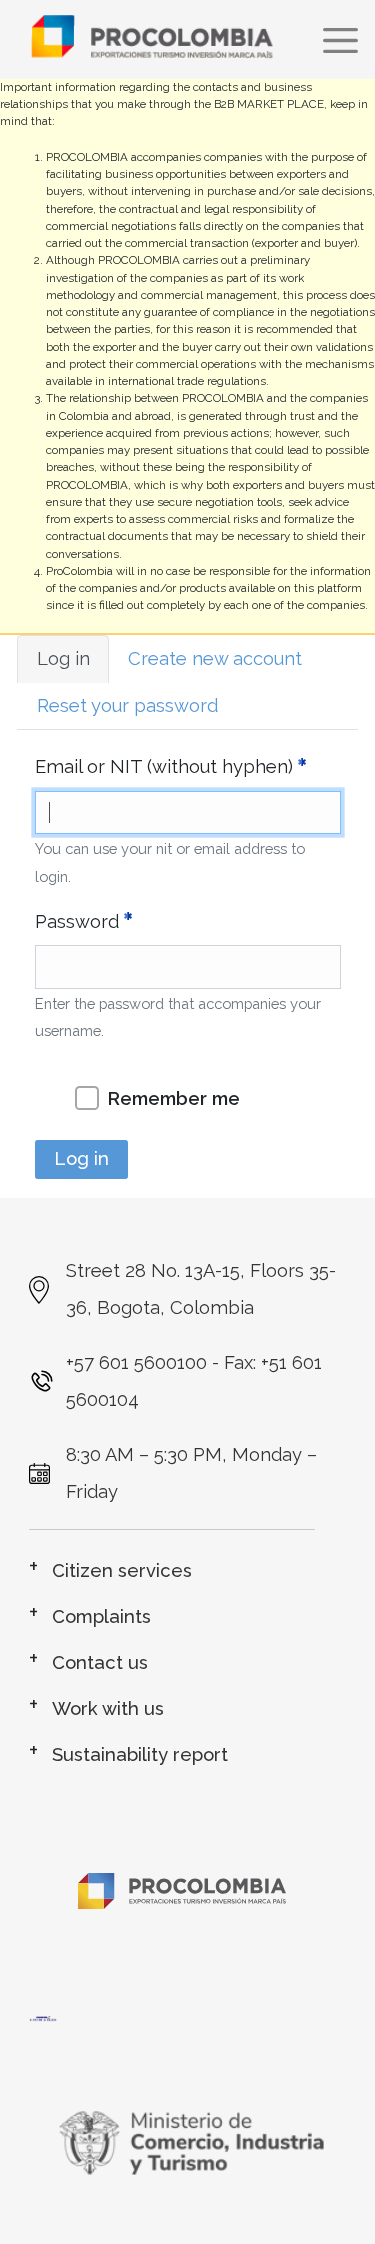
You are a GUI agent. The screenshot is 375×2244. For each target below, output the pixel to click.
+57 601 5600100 (136, 1362)
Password (77, 922)
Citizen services (122, 1570)
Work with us (108, 1708)
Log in (63, 658)
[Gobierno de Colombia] (188, 2143)
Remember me (174, 1098)
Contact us (100, 1662)
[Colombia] (188, 2020)
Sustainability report (140, 1754)
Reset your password (127, 705)
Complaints (101, 1616)
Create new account (215, 658)
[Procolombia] (182, 1875)
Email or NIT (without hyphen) (164, 767)
